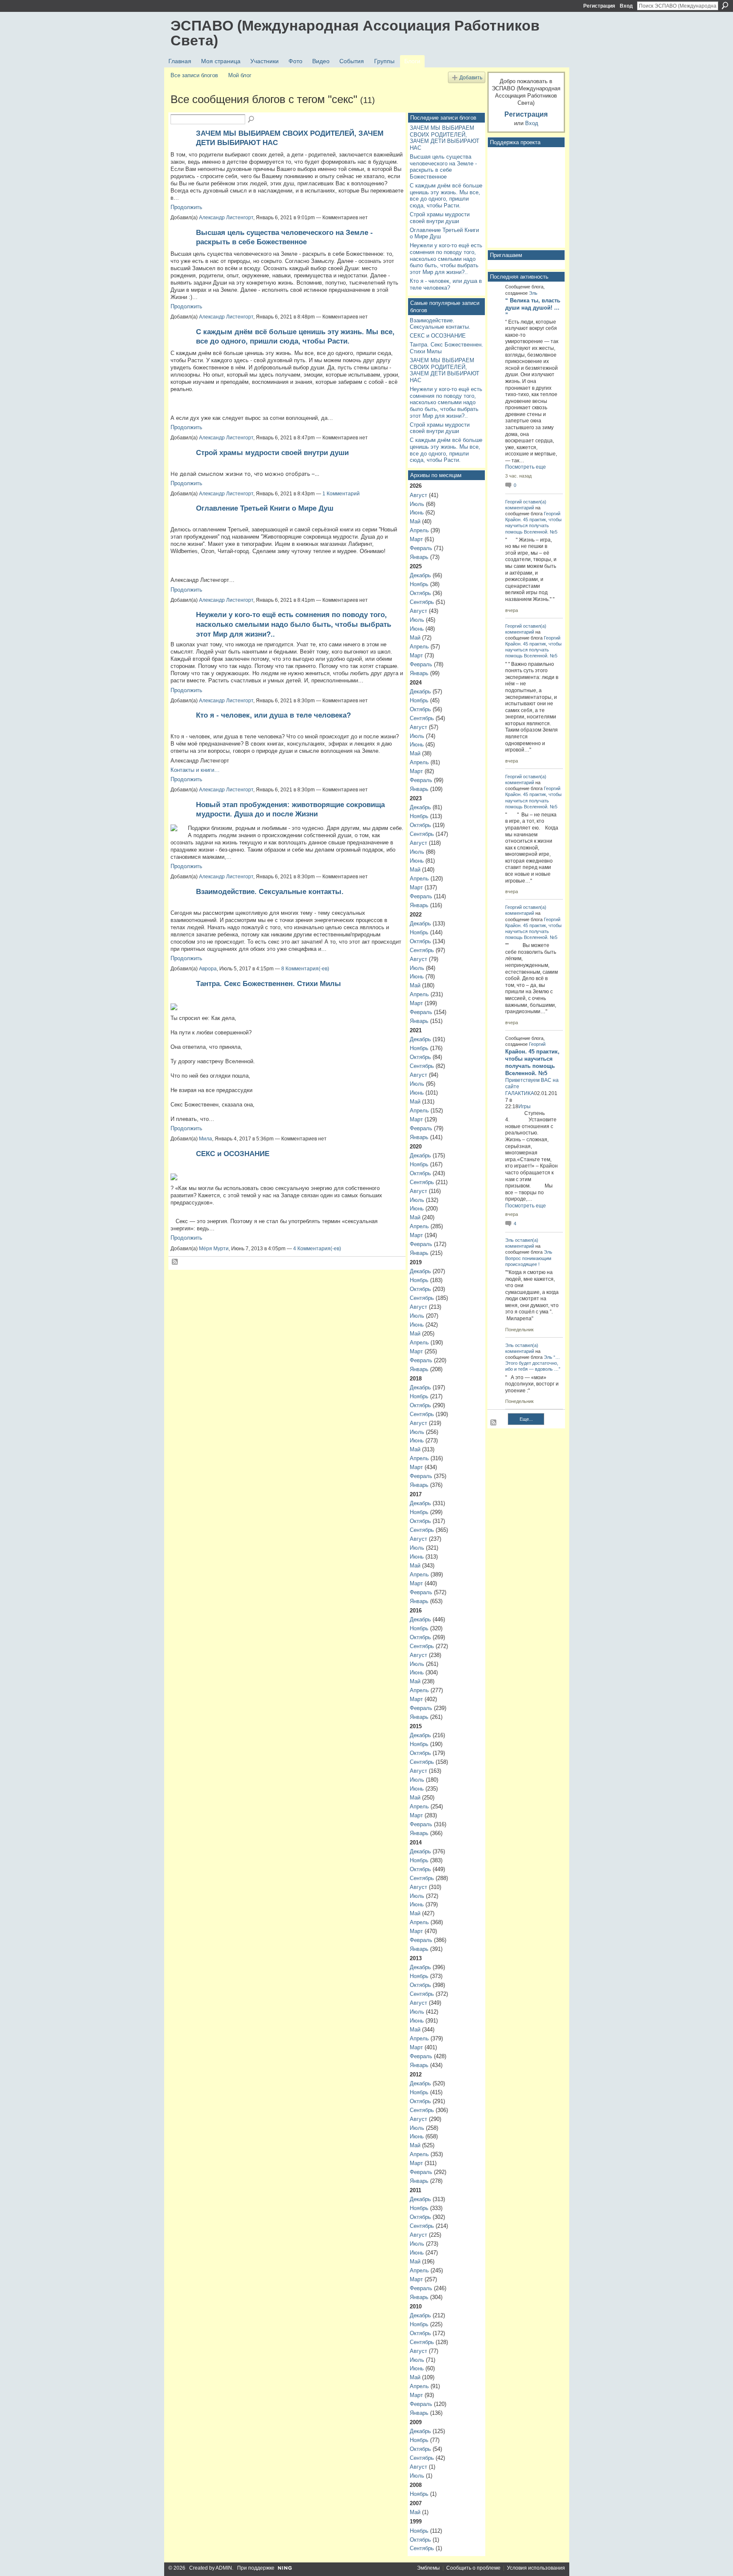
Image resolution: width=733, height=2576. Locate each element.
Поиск (725, 6)
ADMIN (224, 2568)
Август (418, 495)
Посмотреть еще (526, 467)
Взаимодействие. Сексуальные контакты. (270, 891)
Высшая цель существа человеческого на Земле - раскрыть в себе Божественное (443, 167)
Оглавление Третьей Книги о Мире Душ (265, 508)
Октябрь (420, 593)
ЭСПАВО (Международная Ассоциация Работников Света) (355, 33)
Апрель (419, 530)
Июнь (417, 513)
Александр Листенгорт (226, 218)
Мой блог (240, 75)
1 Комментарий (341, 494)
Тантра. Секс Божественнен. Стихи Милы (269, 983)
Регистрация (599, 6)
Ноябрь (419, 584)
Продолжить (186, 207)
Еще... (526, 1419)
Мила (206, 1139)
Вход (626, 6)
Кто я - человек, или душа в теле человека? (273, 715)
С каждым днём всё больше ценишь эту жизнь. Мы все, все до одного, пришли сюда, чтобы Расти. (446, 196)
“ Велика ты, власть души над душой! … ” (533, 308)
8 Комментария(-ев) (305, 969)
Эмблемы (428, 2568)
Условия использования (536, 2568)
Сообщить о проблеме (473, 2568)
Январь (419, 557)
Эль (533, 293)
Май (415, 521)
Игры (525, 1106)
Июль (417, 504)
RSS (175, 1262)
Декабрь (420, 575)
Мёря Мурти (214, 1249)
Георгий (513, 502)
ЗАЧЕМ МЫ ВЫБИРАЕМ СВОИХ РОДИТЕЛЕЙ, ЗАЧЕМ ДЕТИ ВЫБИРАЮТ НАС (445, 138)
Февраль (421, 548)
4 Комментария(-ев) (317, 1249)
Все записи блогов (194, 75)
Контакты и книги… (195, 770)
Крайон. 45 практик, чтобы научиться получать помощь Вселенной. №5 (533, 525)
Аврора (208, 969)
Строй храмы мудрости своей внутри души (272, 453)
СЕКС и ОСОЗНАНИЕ (233, 1154)
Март (416, 539)
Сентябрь (422, 602)
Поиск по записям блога (252, 120)
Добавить (471, 77)
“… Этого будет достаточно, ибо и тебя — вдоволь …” (533, 1363)
